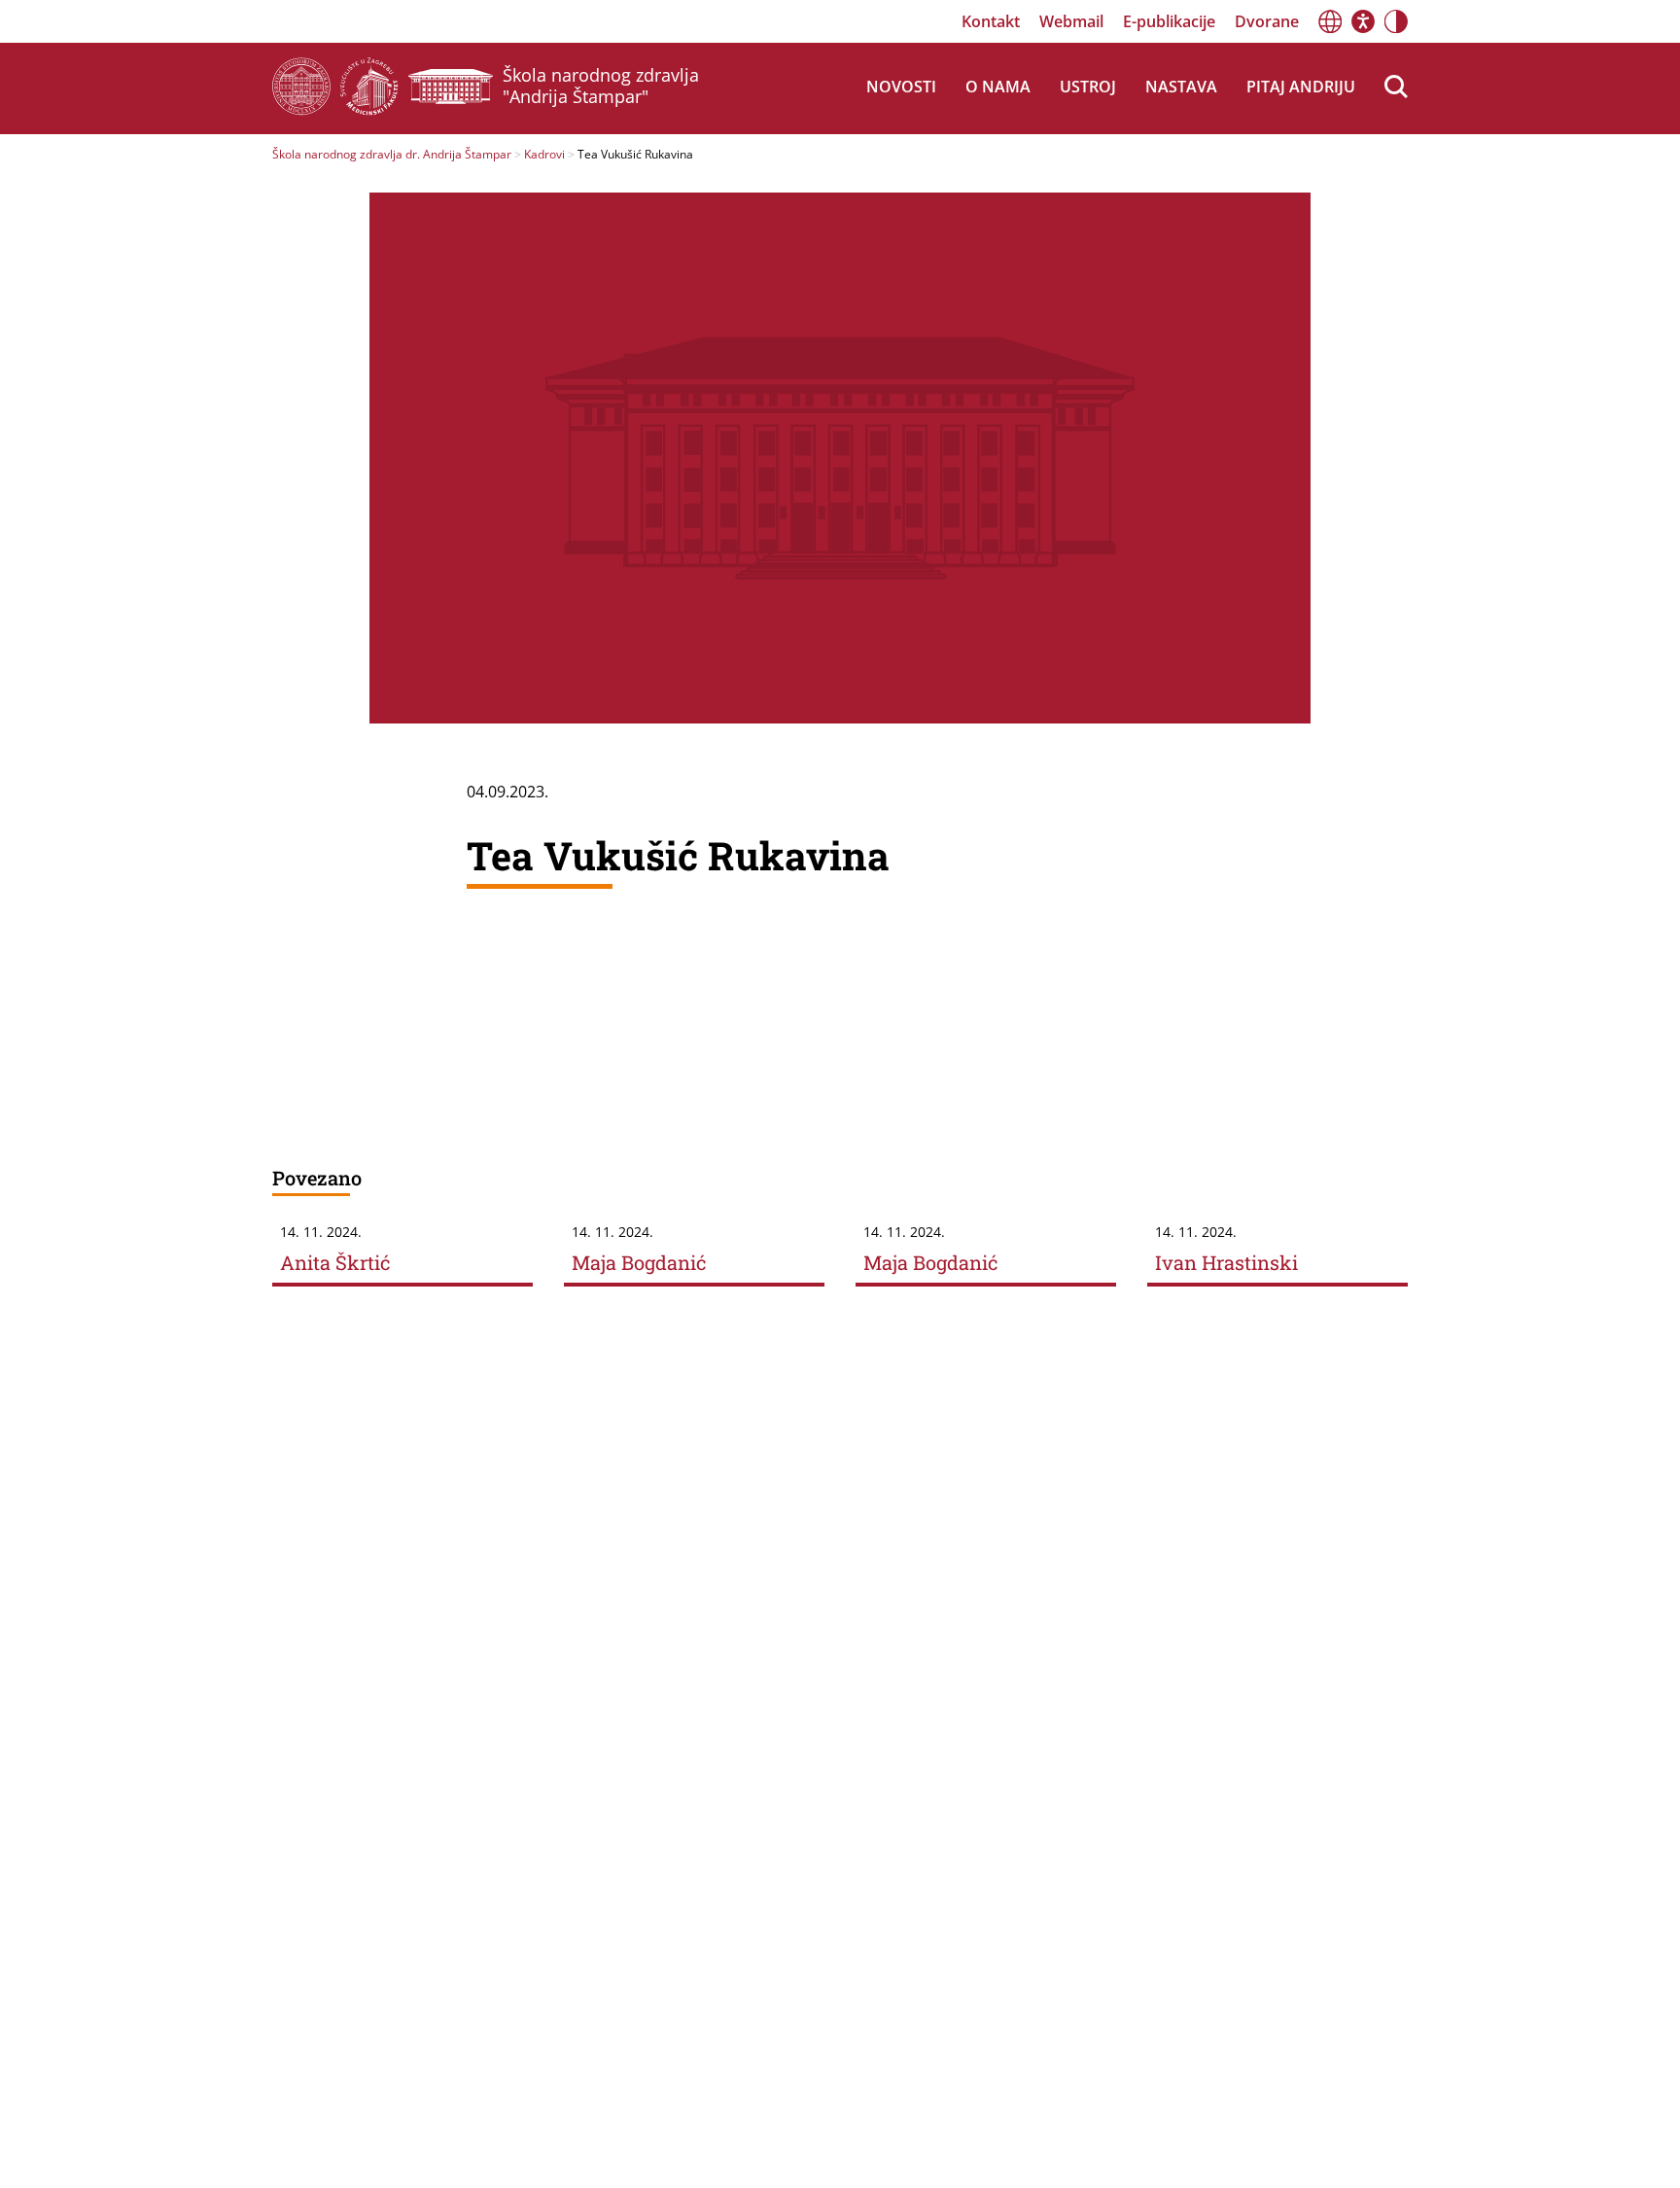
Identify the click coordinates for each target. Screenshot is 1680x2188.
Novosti (901, 87)
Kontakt (991, 21)
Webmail (1071, 21)
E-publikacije (1169, 21)
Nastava (1181, 87)
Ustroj (1088, 87)
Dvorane (1267, 21)
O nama (998, 87)
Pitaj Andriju (1301, 87)
